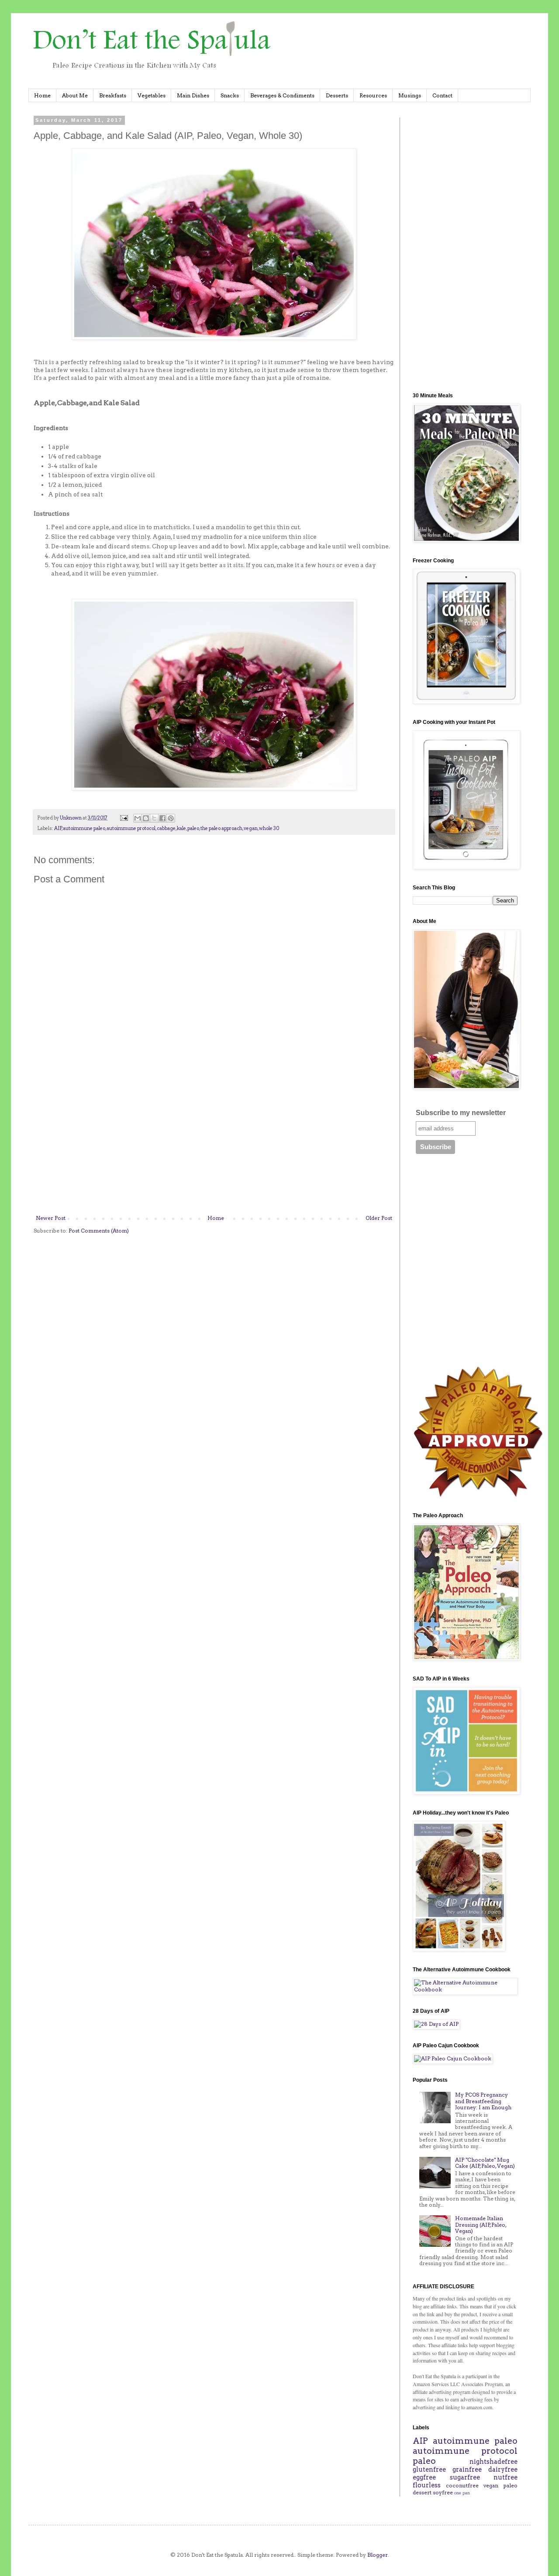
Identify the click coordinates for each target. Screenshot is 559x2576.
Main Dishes (193, 95)
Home (42, 95)
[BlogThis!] (146, 818)
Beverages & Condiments (282, 95)
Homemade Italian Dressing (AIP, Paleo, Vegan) (481, 2225)
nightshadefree (493, 2462)
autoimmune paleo (84, 828)
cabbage (166, 828)
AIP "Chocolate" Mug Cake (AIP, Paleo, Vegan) (485, 2163)
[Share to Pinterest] (171, 818)
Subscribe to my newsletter (461, 1113)
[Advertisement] (214, 1143)
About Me (75, 95)
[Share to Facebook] (162, 818)
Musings (410, 95)
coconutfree (462, 2485)
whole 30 (269, 828)
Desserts (337, 95)
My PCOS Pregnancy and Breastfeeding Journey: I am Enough (483, 2101)
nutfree (506, 2477)
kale (181, 828)
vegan (251, 828)
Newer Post (51, 1218)
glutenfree (429, 2469)
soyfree (443, 2492)
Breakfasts (113, 95)
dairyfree (503, 2469)
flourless (427, 2485)
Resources (373, 95)
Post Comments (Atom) (99, 1231)
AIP (58, 828)
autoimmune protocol (131, 828)
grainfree (467, 2469)
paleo (193, 828)
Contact (442, 95)
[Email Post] (123, 818)
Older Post (379, 1218)
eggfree (424, 2477)
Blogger (378, 2555)
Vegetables (152, 95)
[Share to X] (154, 818)
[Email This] (138, 818)
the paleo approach (221, 828)
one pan (462, 2493)
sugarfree (465, 2477)
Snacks (230, 95)
